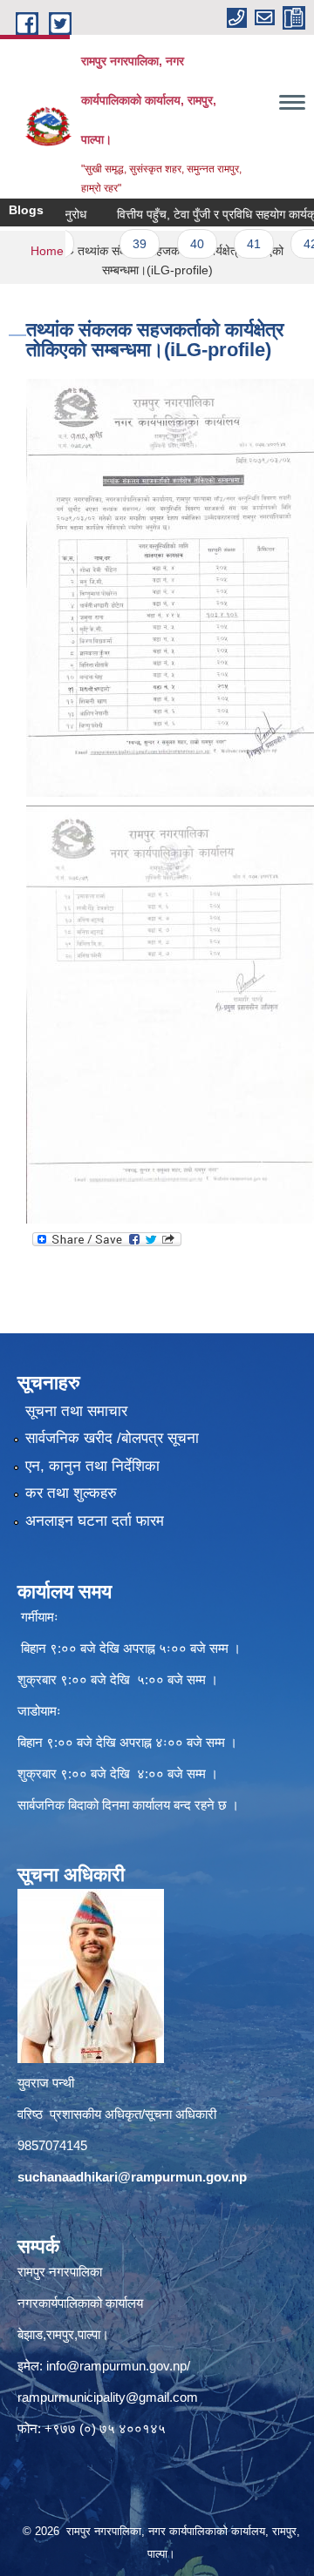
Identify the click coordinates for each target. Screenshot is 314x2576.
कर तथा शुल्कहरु (71, 1493)
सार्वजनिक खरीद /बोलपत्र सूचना (112, 1438)
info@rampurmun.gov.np (116, 2366)
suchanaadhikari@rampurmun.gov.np (132, 2177)
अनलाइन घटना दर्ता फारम (95, 1521)
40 (172, 244)
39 (115, 244)
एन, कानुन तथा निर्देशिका (92, 1466)
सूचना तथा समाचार (76, 1411)
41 (229, 244)
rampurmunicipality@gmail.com (108, 2397)
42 (286, 244)
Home (47, 251)
